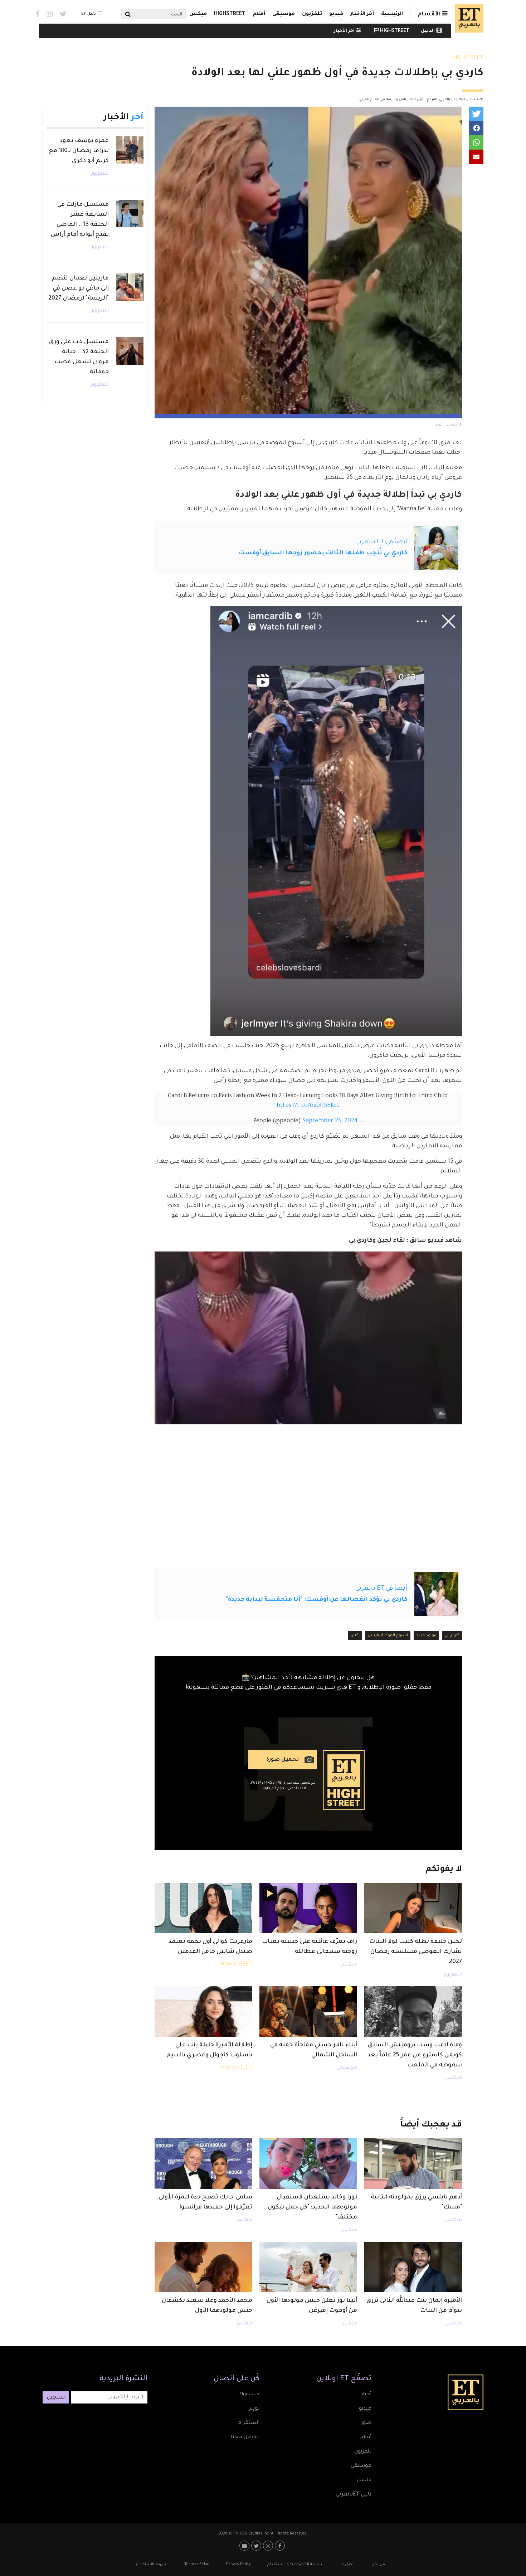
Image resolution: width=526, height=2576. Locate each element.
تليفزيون (452, 1975)
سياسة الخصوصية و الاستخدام (295, 2565)
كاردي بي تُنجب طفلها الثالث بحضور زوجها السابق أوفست (323, 553)
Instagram (50, 14)
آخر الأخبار (362, 14)
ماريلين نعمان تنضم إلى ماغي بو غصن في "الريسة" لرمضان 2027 (79, 288)
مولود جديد (426, 1635)
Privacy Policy (238, 2565)
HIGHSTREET (230, 14)
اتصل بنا (347, 2565)
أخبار (366, 2395)
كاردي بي (452, 1635)
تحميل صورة (283, 1760)
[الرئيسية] (467, 18)
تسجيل (56, 2398)
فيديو (336, 14)
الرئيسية (392, 14)
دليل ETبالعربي (354, 2495)
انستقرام (249, 2423)
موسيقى (284, 14)
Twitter (63, 14)
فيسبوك (249, 2395)
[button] (476, 114)
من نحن (378, 2565)
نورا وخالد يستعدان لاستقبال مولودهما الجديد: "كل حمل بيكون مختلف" (312, 2207)
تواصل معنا (245, 2438)
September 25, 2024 (330, 1121)
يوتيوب (245, 2546)
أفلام (259, 14)
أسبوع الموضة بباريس (388, 1635)
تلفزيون (312, 14)
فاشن (364, 2480)
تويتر (254, 2409)
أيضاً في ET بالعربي (381, 542)
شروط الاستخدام (152, 2565)
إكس (355, 1635)
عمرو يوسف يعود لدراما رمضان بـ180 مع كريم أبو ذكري (79, 151)
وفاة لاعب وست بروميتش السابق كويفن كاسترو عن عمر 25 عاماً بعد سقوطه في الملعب (415, 2055)
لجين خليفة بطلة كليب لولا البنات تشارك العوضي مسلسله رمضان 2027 (416, 1952)
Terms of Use (197, 2565)
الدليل (428, 31)
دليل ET (89, 14)
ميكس (198, 14)
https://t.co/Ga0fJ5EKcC (308, 1106)
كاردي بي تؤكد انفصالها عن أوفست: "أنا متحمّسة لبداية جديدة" (316, 1600)
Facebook (37, 14)
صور (366, 2423)
